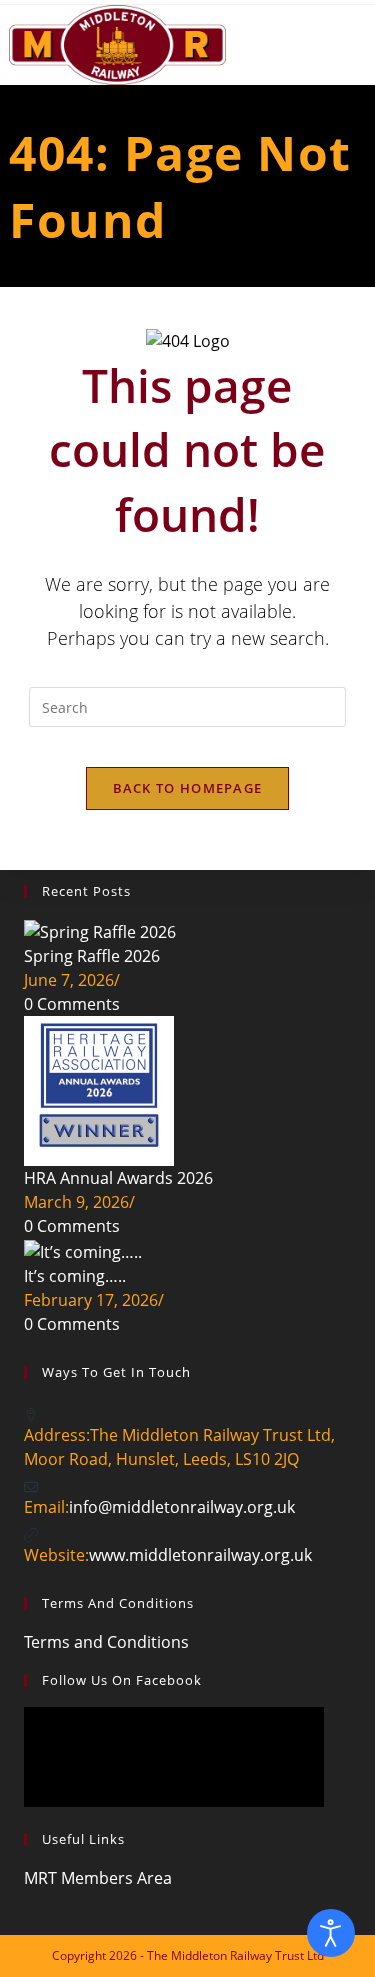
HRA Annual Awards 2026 (118, 1178)
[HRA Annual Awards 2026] (99, 1089)
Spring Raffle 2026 (92, 956)
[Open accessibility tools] (331, 1933)
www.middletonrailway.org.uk (200, 1555)
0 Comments (72, 1004)
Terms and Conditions (106, 1642)
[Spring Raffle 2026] (100, 930)
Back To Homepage (188, 788)
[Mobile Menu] (358, 39)
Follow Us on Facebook (122, 1680)
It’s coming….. (75, 1276)
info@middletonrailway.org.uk (182, 1507)
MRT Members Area (98, 1878)
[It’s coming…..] (83, 1250)
